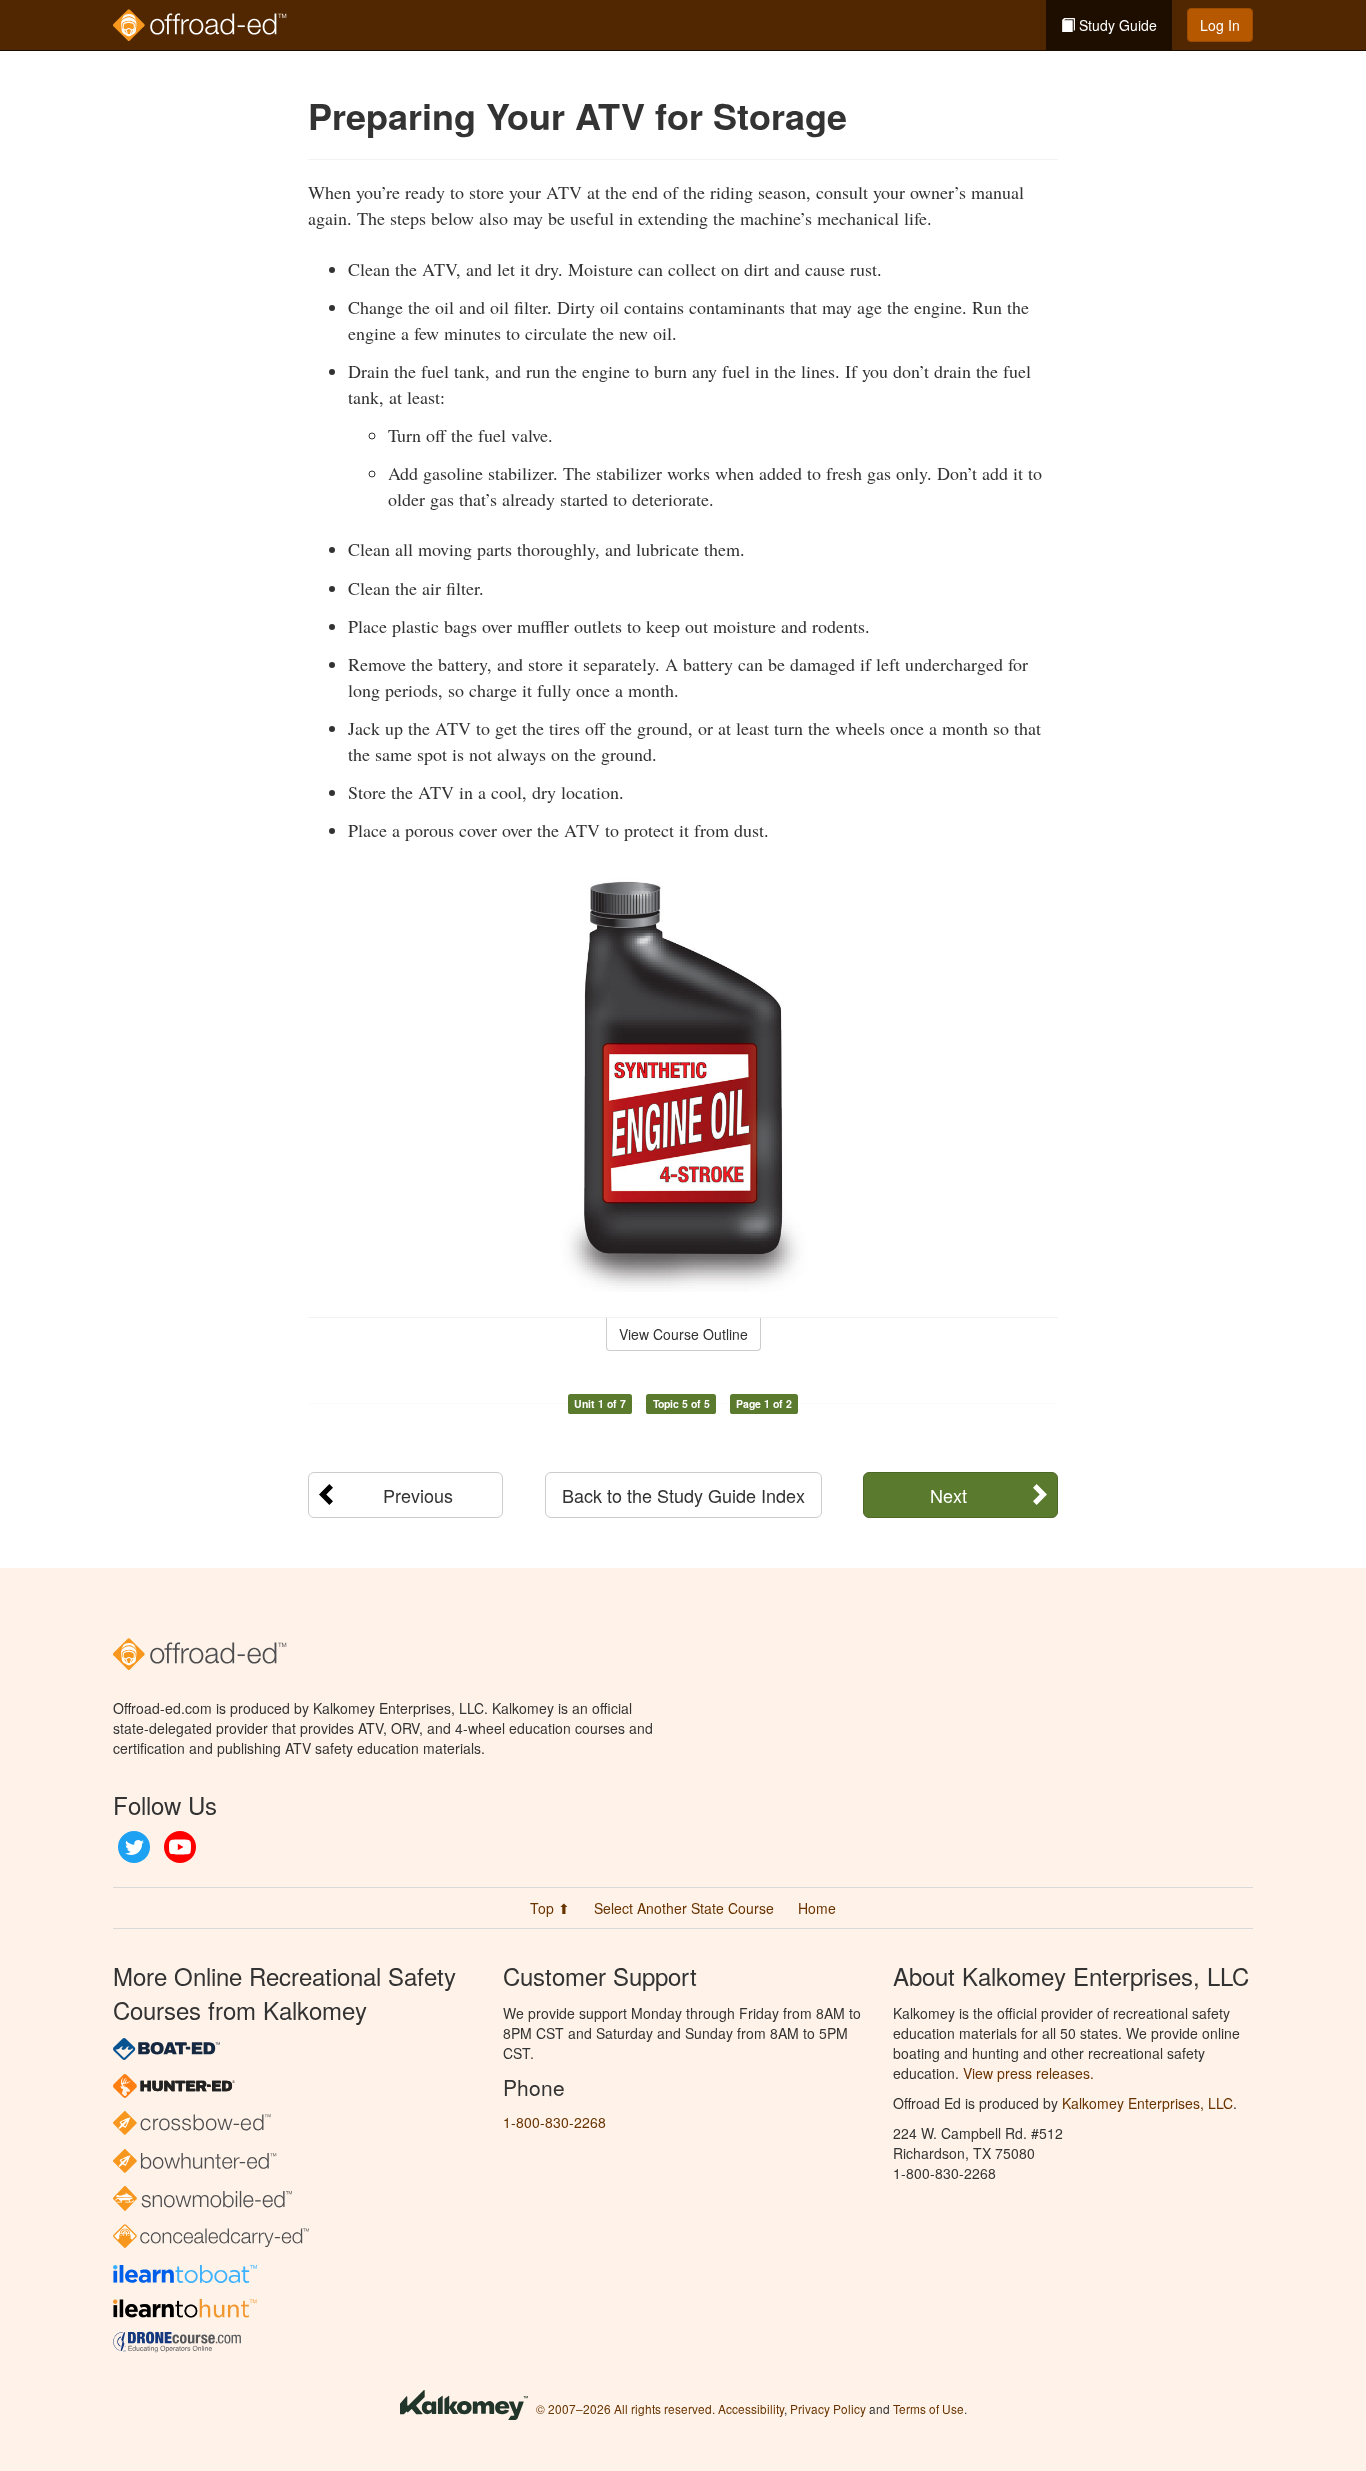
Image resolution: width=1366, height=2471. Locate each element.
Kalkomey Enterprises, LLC (1147, 2103)
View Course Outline (683, 1334)
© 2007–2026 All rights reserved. (625, 2408)
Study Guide (1116, 25)
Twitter (134, 1847)
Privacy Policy (828, 2408)
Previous (418, 1495)
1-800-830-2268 (554, 2122)
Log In (1220, 25)
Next (948, 1495)
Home (817, 1908)
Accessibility (751, 2408)
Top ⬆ (550, 1908)
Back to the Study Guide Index (683, 1495)
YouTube (180, 1847)
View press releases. (1028, 2073)
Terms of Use (928, 2408)
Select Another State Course (684, 1908)
